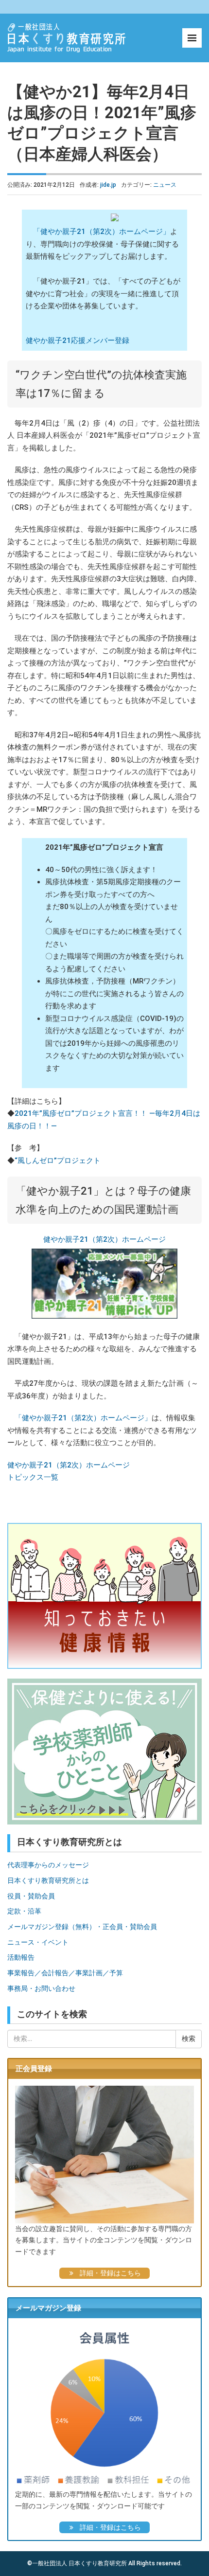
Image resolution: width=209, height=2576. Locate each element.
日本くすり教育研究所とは (48, 1880)
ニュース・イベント (38, 1942)
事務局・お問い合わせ (41, 1988)
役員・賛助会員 (31, 1896)
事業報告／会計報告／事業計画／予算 (65, 1973)
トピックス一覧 (33, 1477)
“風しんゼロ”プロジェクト (58, 1161)
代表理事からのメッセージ (48, 1865)
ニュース (165, 185)
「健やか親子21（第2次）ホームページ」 (102, 232)
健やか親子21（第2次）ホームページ (104, 1239)
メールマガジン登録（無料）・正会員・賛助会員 (82, 1927)
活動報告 (21, 1957)
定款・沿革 (24, 1911)
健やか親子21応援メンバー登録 (78, 340)
